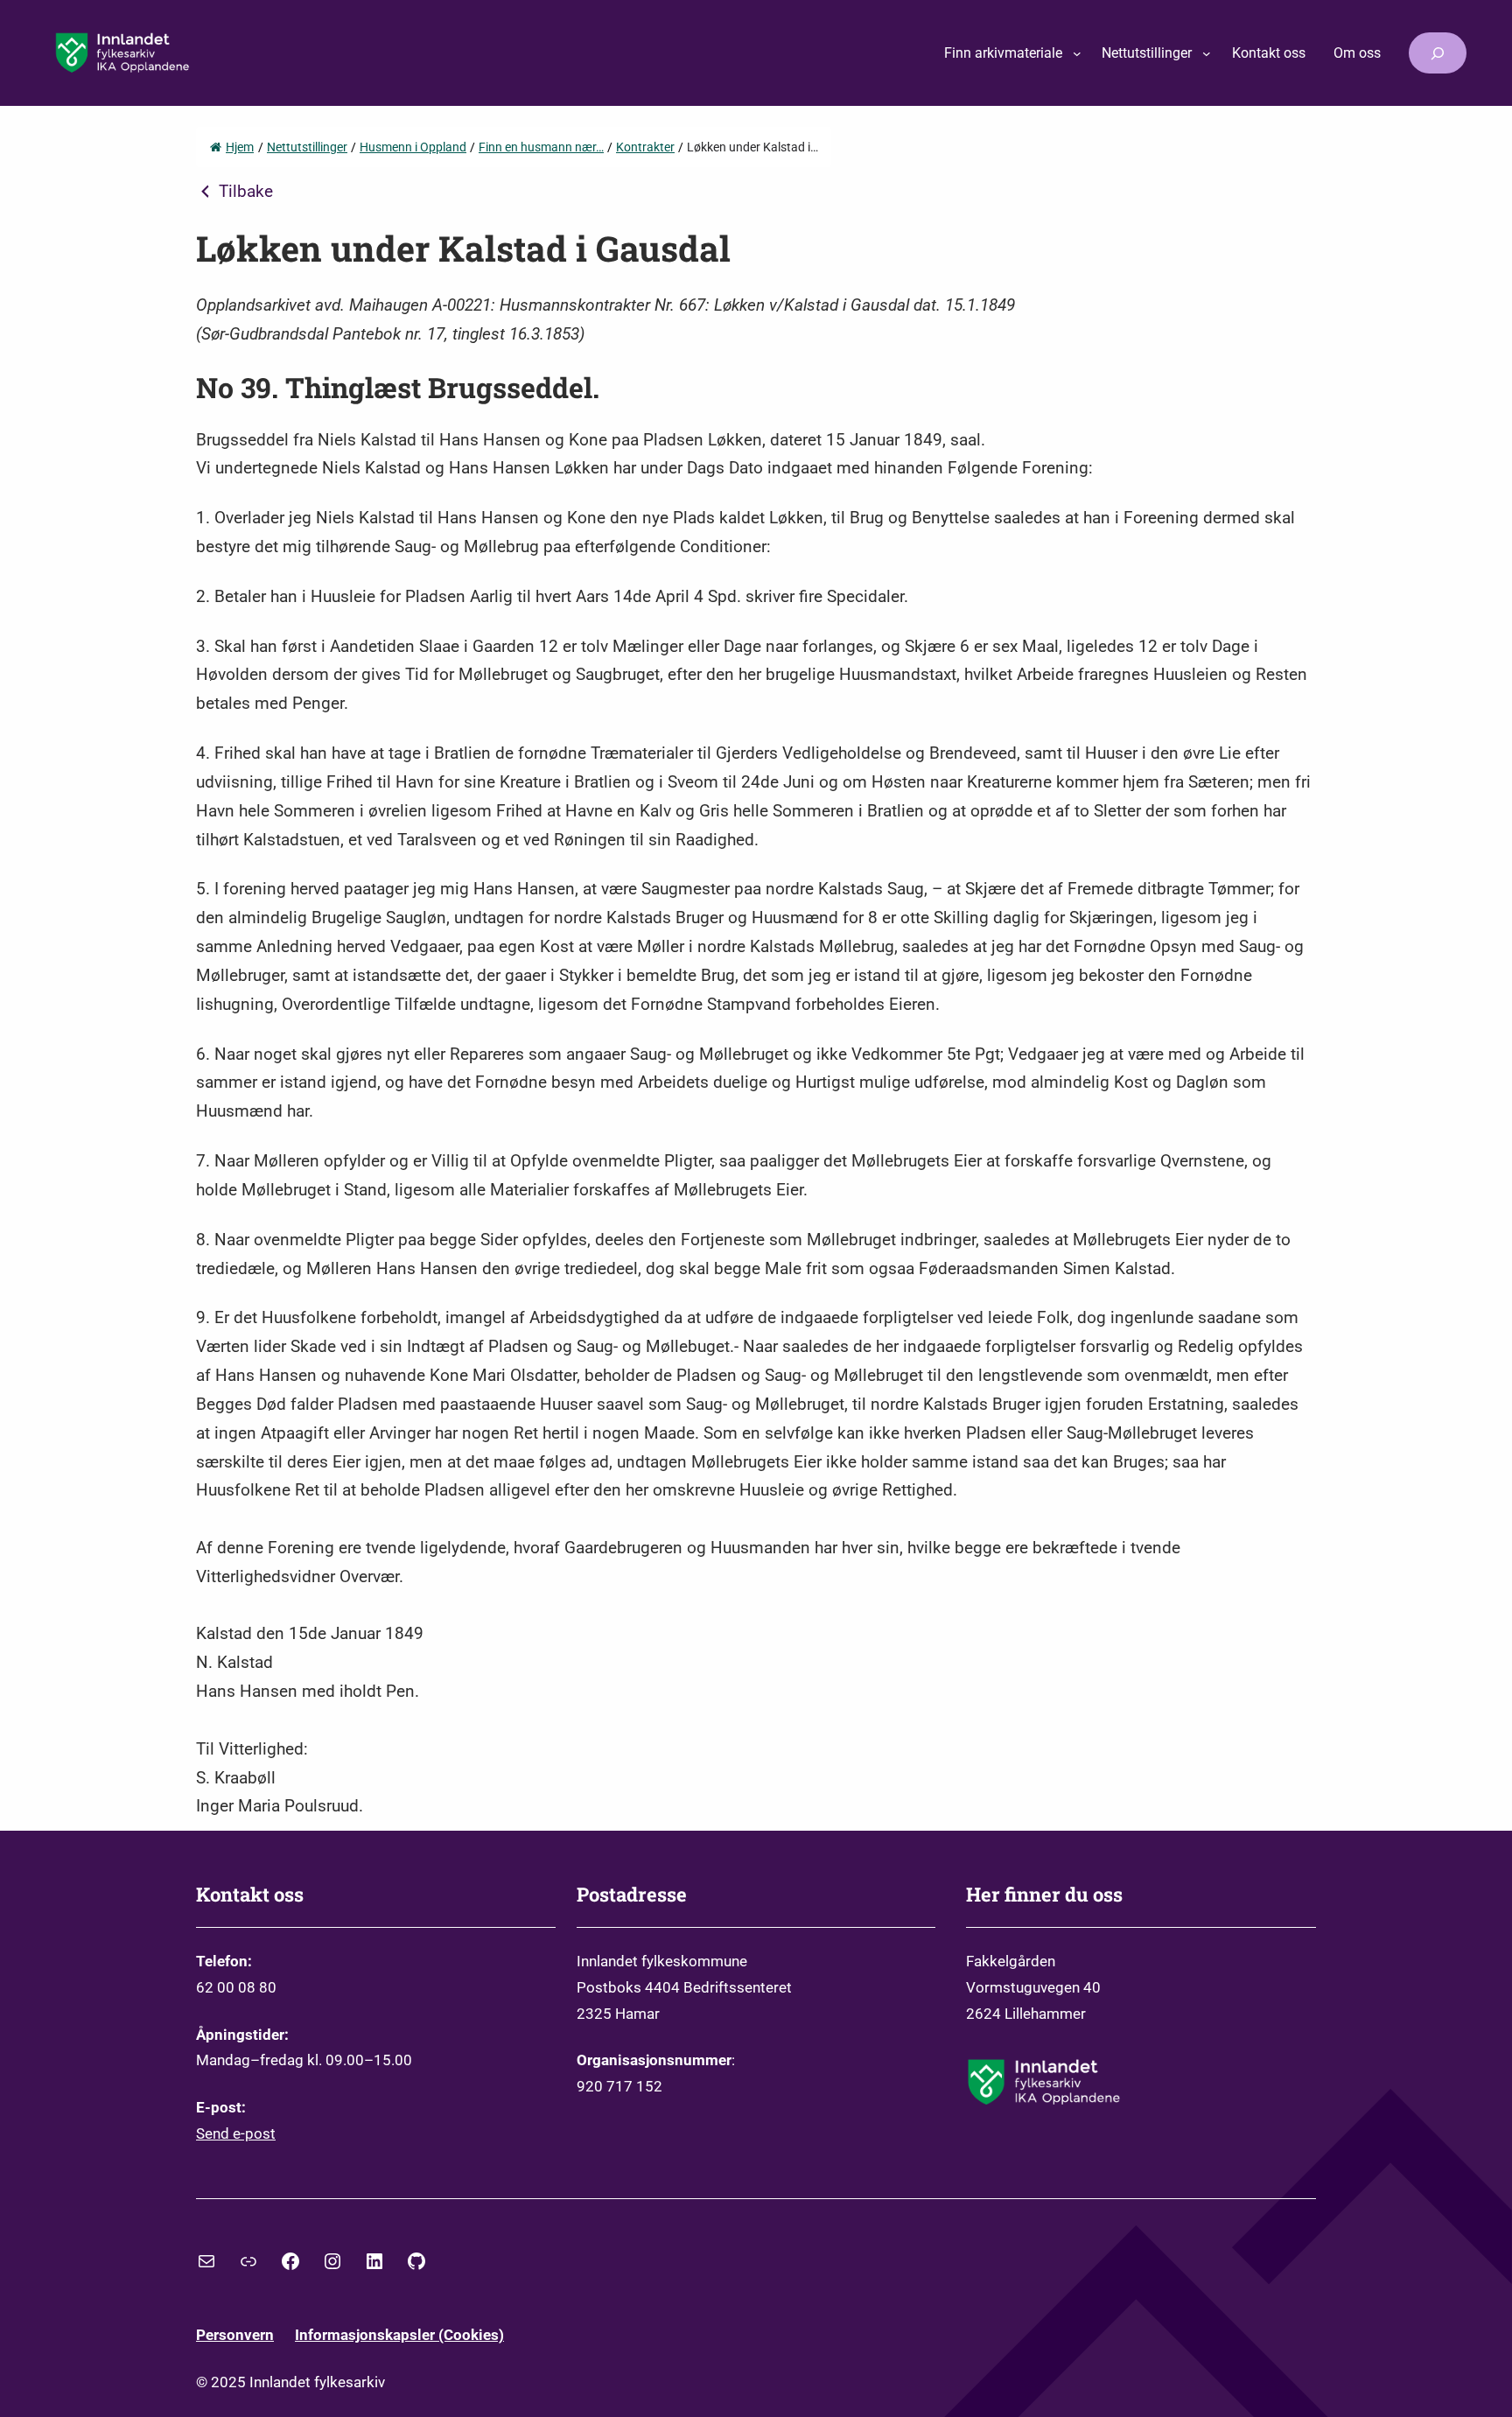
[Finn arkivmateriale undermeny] (1077, 53)
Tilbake (246, 192)
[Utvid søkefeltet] (1438, 53)
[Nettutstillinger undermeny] (1207, 53)
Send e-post (236, 2133)
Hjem (240, 147)
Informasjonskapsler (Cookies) (399, 2335)
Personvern (235, 2335)
